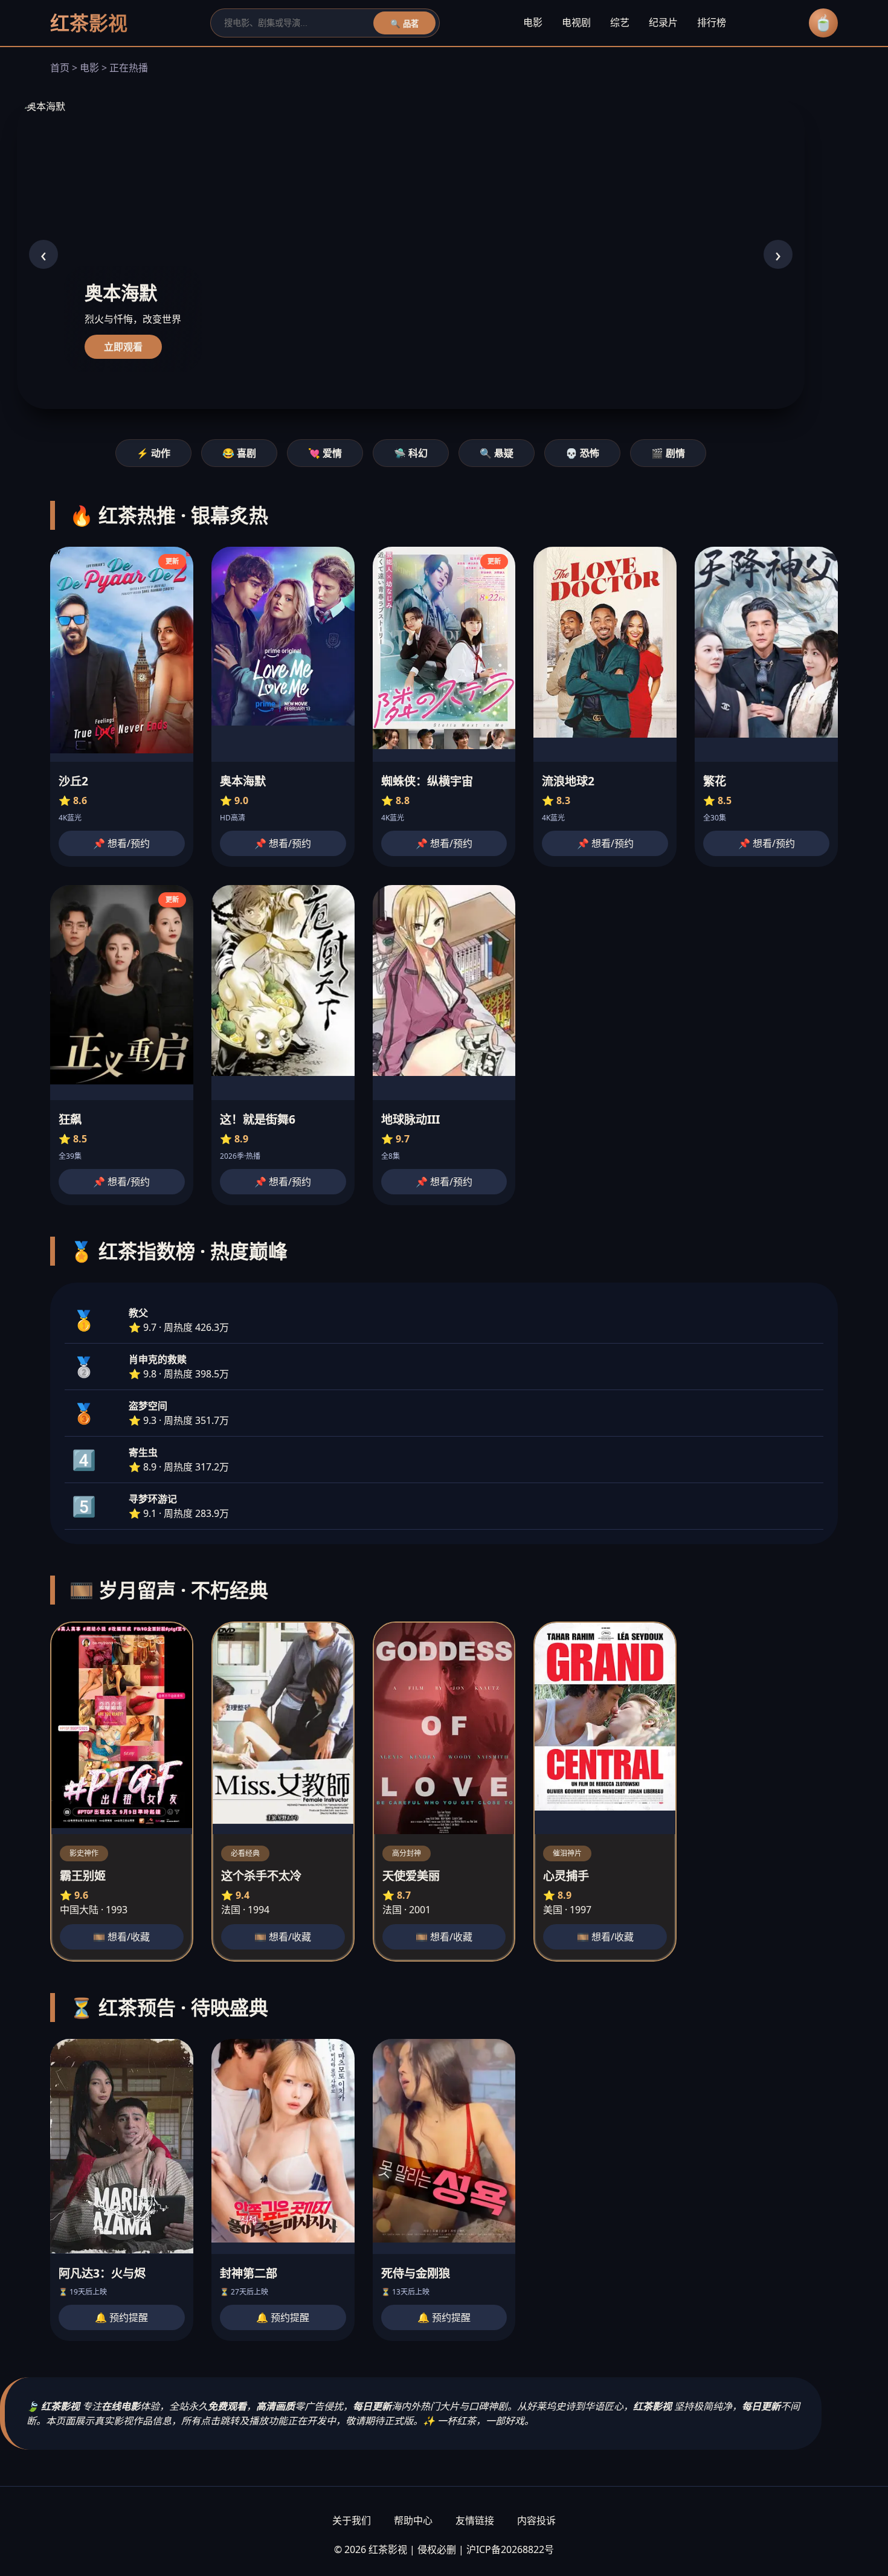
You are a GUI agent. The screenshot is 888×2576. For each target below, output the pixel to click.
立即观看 (123, 347)
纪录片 (663, 22)
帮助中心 (413, 2520)
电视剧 (576, 22)
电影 (533, 22)
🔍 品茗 (404, 24)
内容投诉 (536, 2520)
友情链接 (475, 2520)
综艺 (620, 22)
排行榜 (712, 22)
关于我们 (352, 2520)
